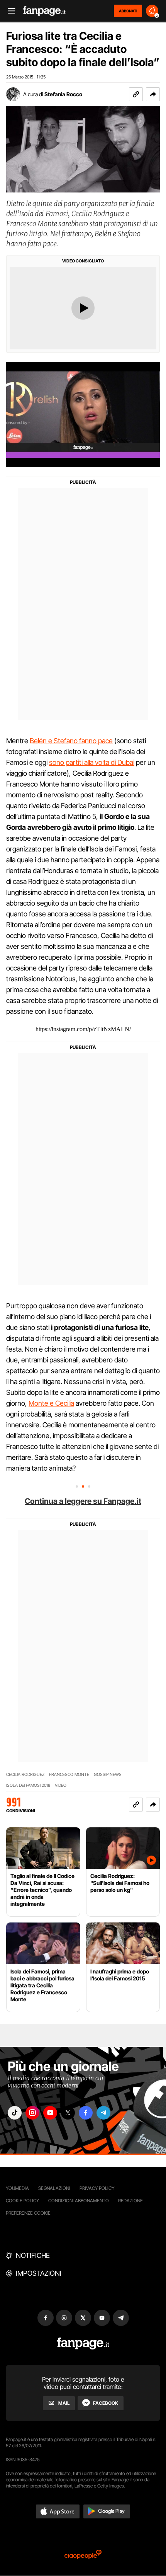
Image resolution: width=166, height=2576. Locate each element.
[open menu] (9, 11)
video (61, 1785)
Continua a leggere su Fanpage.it (83, 1501)
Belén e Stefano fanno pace (71, 741)
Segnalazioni (54, 2188)
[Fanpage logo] (44, 11)
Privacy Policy (97, 2188)
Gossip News (108, 1775)
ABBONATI (128, 11)
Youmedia (17, 2188)
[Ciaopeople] (83, 2555)
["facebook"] (86, 2113)
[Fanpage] (83, 2344)
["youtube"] (50, 2113)
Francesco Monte (69, 1775)
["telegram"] (103, 2113)
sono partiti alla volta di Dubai (92, 762)
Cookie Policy (22, 2201)
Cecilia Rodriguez (25, 1775)
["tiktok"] (15, 2113)
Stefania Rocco (63, 94)
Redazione (130, 2201)
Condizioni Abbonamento (79, 2201)
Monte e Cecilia (51, 1403)
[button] (153, 94)
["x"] (68, 2113)
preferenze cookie (28, 2213)
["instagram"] (32, 2113)
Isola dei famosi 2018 (28, 1785)
